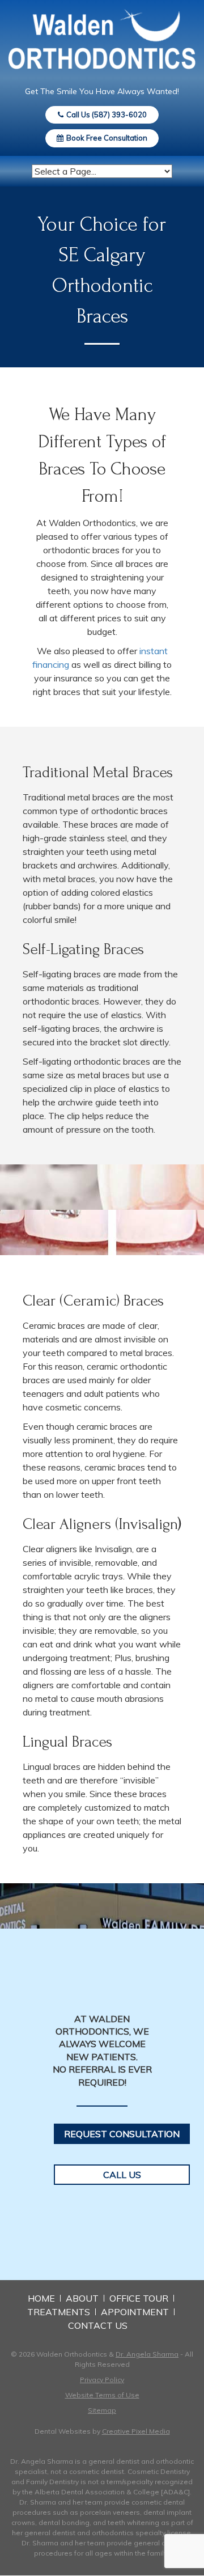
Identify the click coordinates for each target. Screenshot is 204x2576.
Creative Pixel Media (136, 2431)
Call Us (122, 2175)
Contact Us (98, 2325)
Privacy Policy (102, 2380)
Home (41, 2298)
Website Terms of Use (102, 2395)
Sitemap (102, 2410)
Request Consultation (122, 2134)
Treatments (59, 2312)
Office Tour (139, 2298)
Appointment (135, 2312)
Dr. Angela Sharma (147, 2354)
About (82, 2298)
